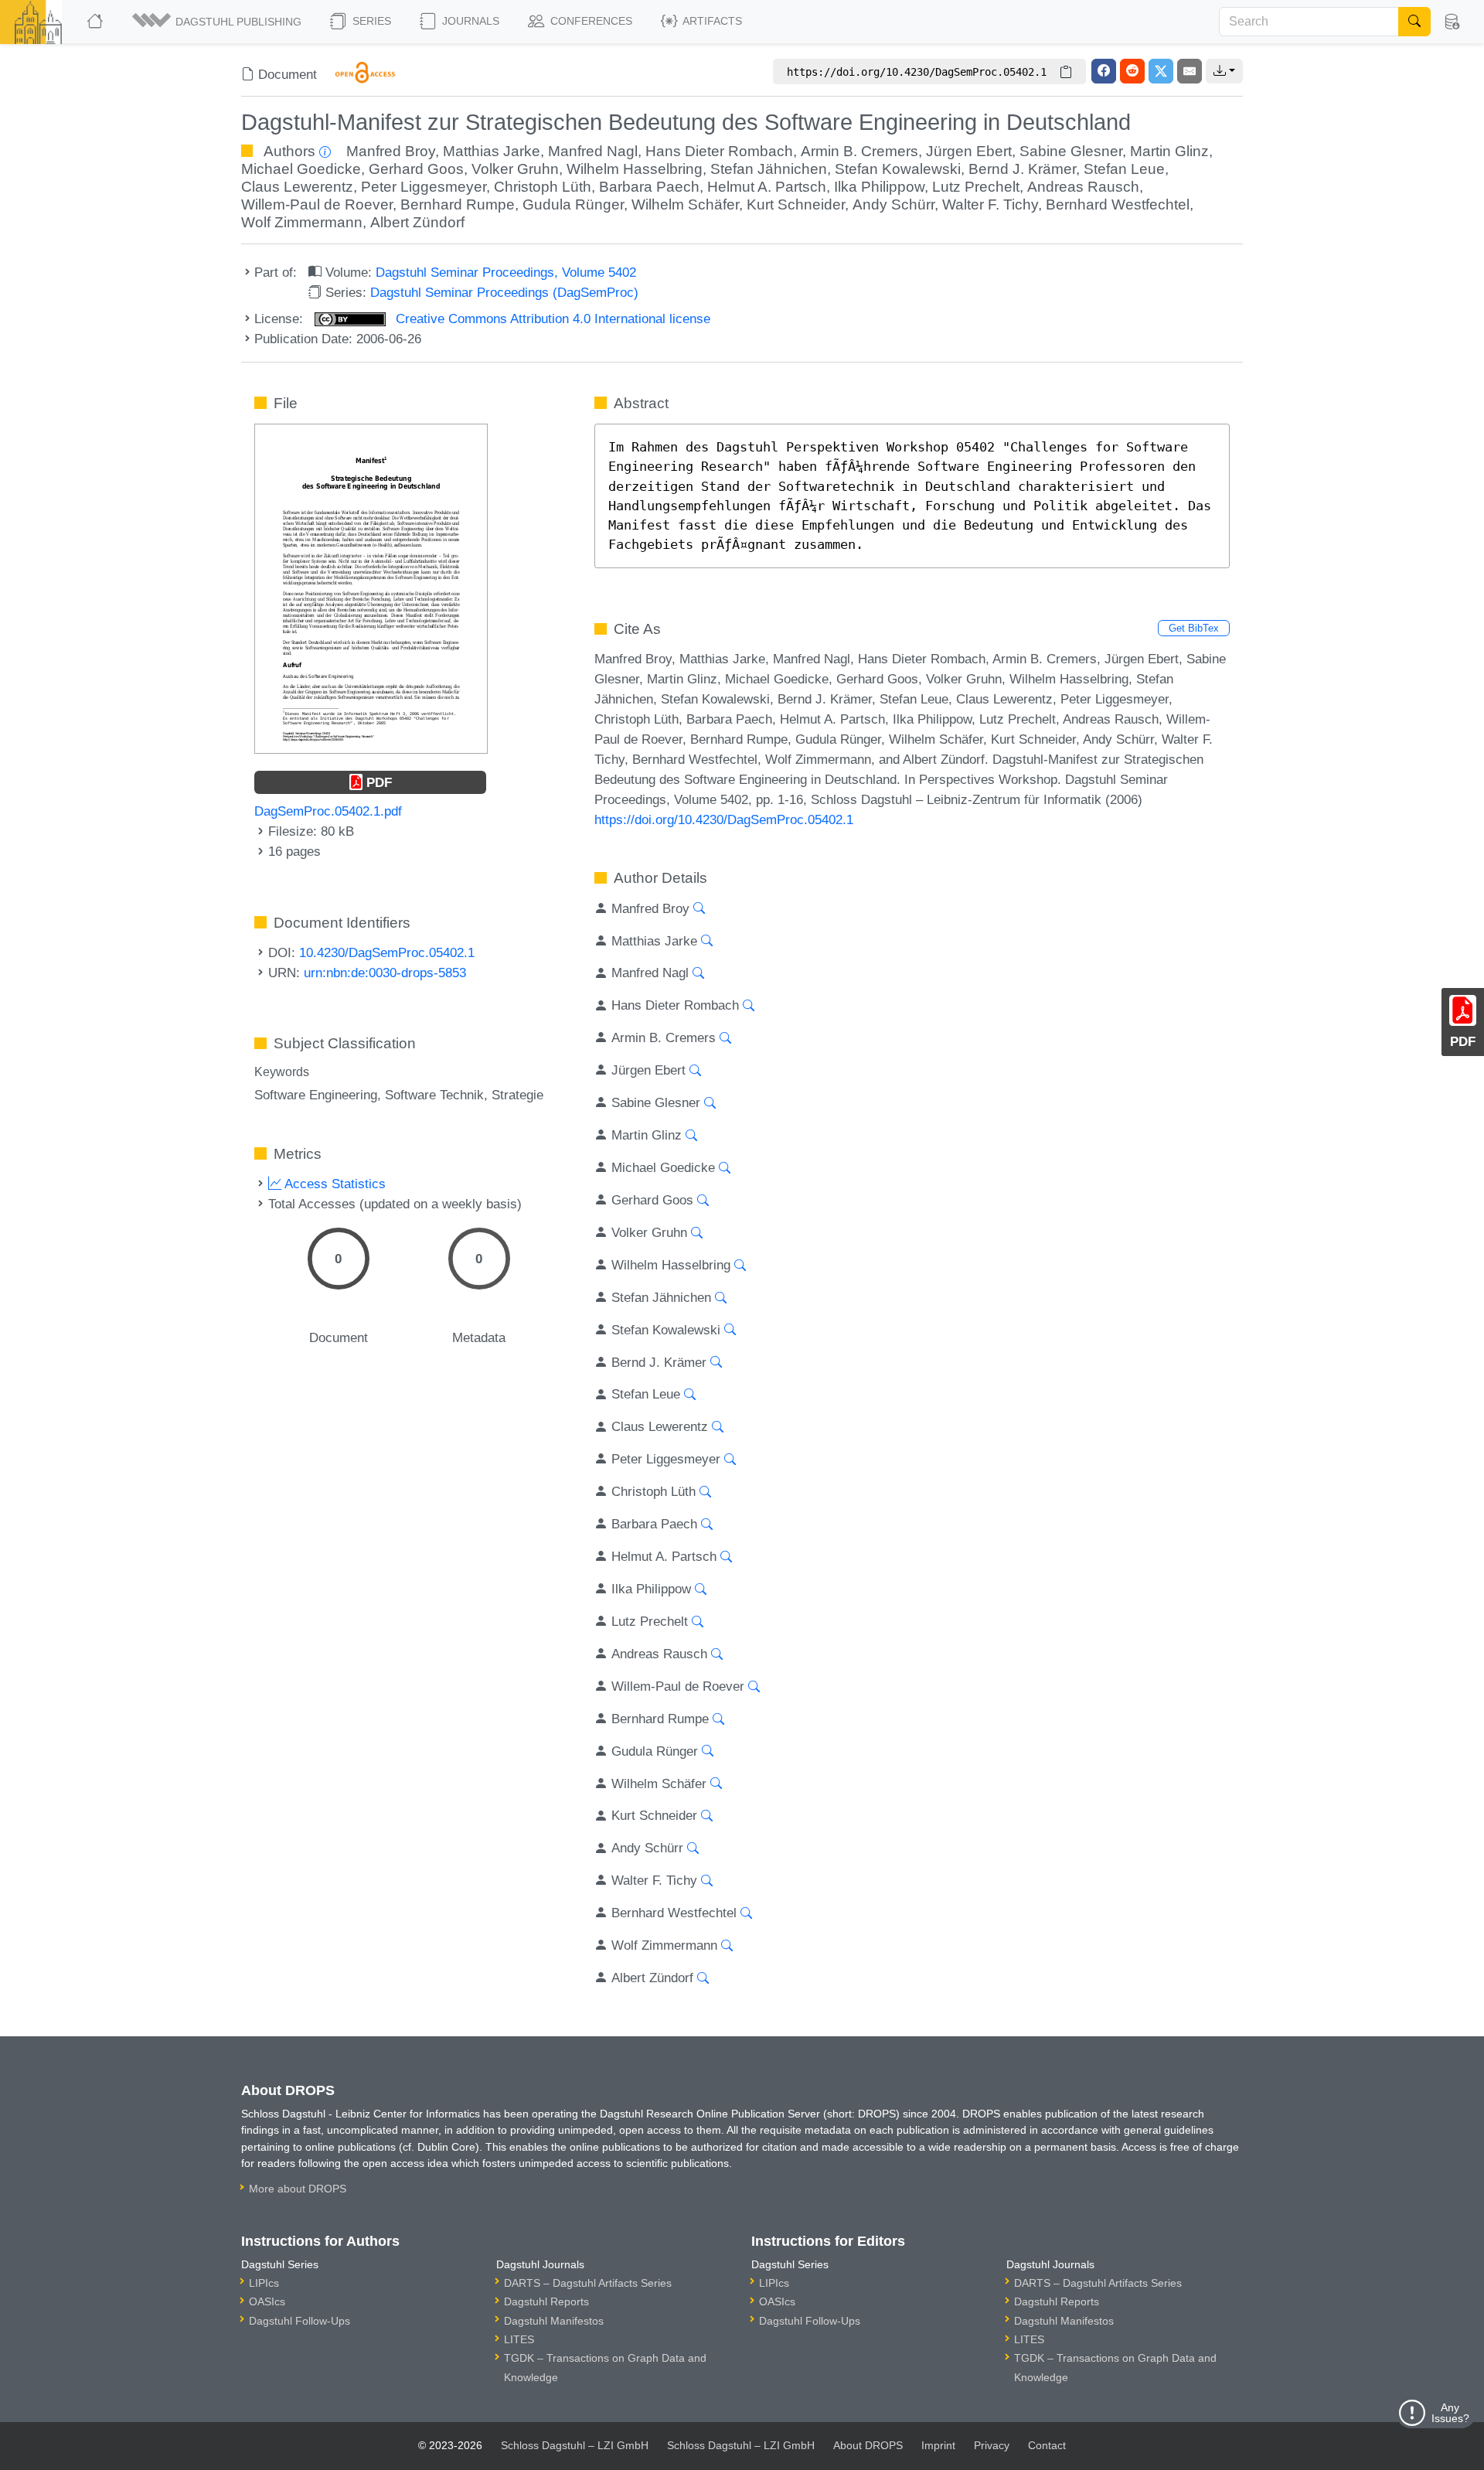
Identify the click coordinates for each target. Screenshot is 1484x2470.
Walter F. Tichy (990, 204)
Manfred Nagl (593, 151)
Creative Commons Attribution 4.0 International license (551, 319)
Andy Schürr (893, 204)
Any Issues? (1450, 2413)
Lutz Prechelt (976, 187)
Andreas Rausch (1083, 187)
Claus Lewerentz (297, 187)
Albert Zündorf (417, 222)
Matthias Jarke (492, 151)
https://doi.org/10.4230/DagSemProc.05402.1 (724, 819)
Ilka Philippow (879, 187)
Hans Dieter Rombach (719, 151)
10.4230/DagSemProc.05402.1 (387, 952)
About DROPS (868, 2445)
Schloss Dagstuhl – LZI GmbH (575, 2445)
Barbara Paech (649, 187)
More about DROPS (298, 2189)
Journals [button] (469, 21)
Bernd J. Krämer (1022, 169)
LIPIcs (264, 2283)
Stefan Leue (1124, 169)
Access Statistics (334, 1184)
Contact (1047, 2445)
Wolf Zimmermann (302, 222)
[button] (218, 22)
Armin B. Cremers (859, 151)
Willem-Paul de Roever (317, 204)
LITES (519, 2339)
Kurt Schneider (796, 204)
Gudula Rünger (573, 204)
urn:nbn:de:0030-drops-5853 (385, 973)
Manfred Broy (391, 151)
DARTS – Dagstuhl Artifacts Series (588, 2283)
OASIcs (267, 2301)
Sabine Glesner (1071, 151)
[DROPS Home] (96, 22)
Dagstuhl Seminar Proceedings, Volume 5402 (506, 272)
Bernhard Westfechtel (1118, 204)
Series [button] (370, 21)
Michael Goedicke (301, 169)
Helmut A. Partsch (767, 187)
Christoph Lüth (543, 187)
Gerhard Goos (416, 169)
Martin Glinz (1169, 151)
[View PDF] (371, 588)
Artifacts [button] (711, 21)
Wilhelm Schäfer (685, 204)
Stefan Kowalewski (898, 169)
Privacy (992, 2445)
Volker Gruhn (515, 169)
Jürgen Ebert (969, 151)
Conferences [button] (590, 21)
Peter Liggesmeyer (424, 187)
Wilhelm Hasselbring (635, 169)
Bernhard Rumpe (458, 204)
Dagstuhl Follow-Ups (300, 2321)
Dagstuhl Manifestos (554, 2321)
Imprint (938, 2445)
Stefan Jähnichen (769, 169)
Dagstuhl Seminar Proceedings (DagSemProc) (504, 292)
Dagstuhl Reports (546, 2301)
